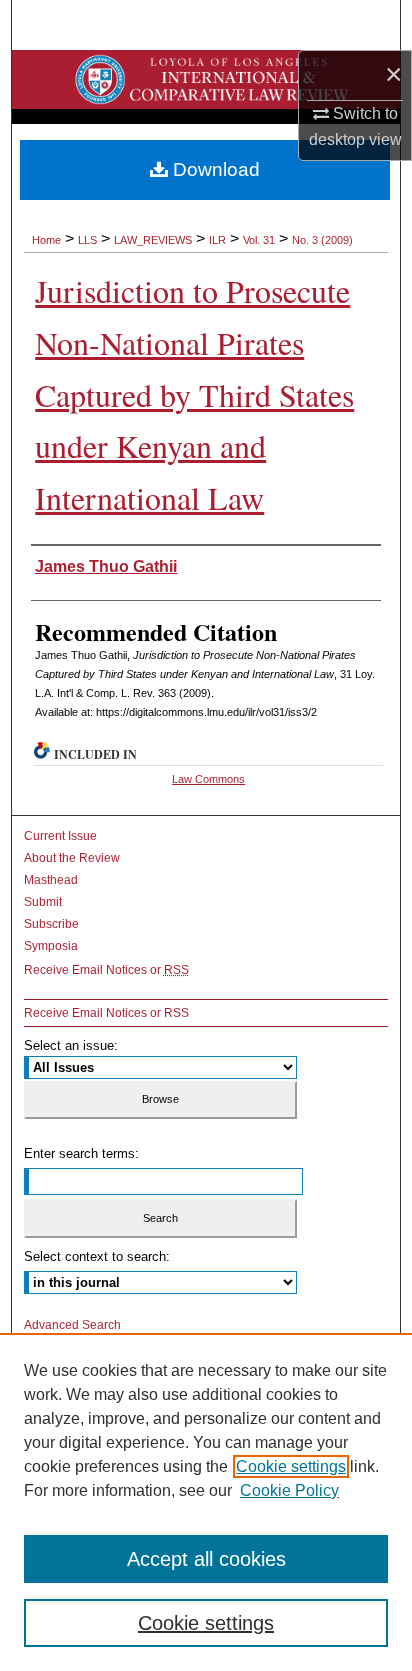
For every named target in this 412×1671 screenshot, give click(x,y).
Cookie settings (291, 1466)
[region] (206, 1502)
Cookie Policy (289, 1490)
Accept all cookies (206, 1559)
